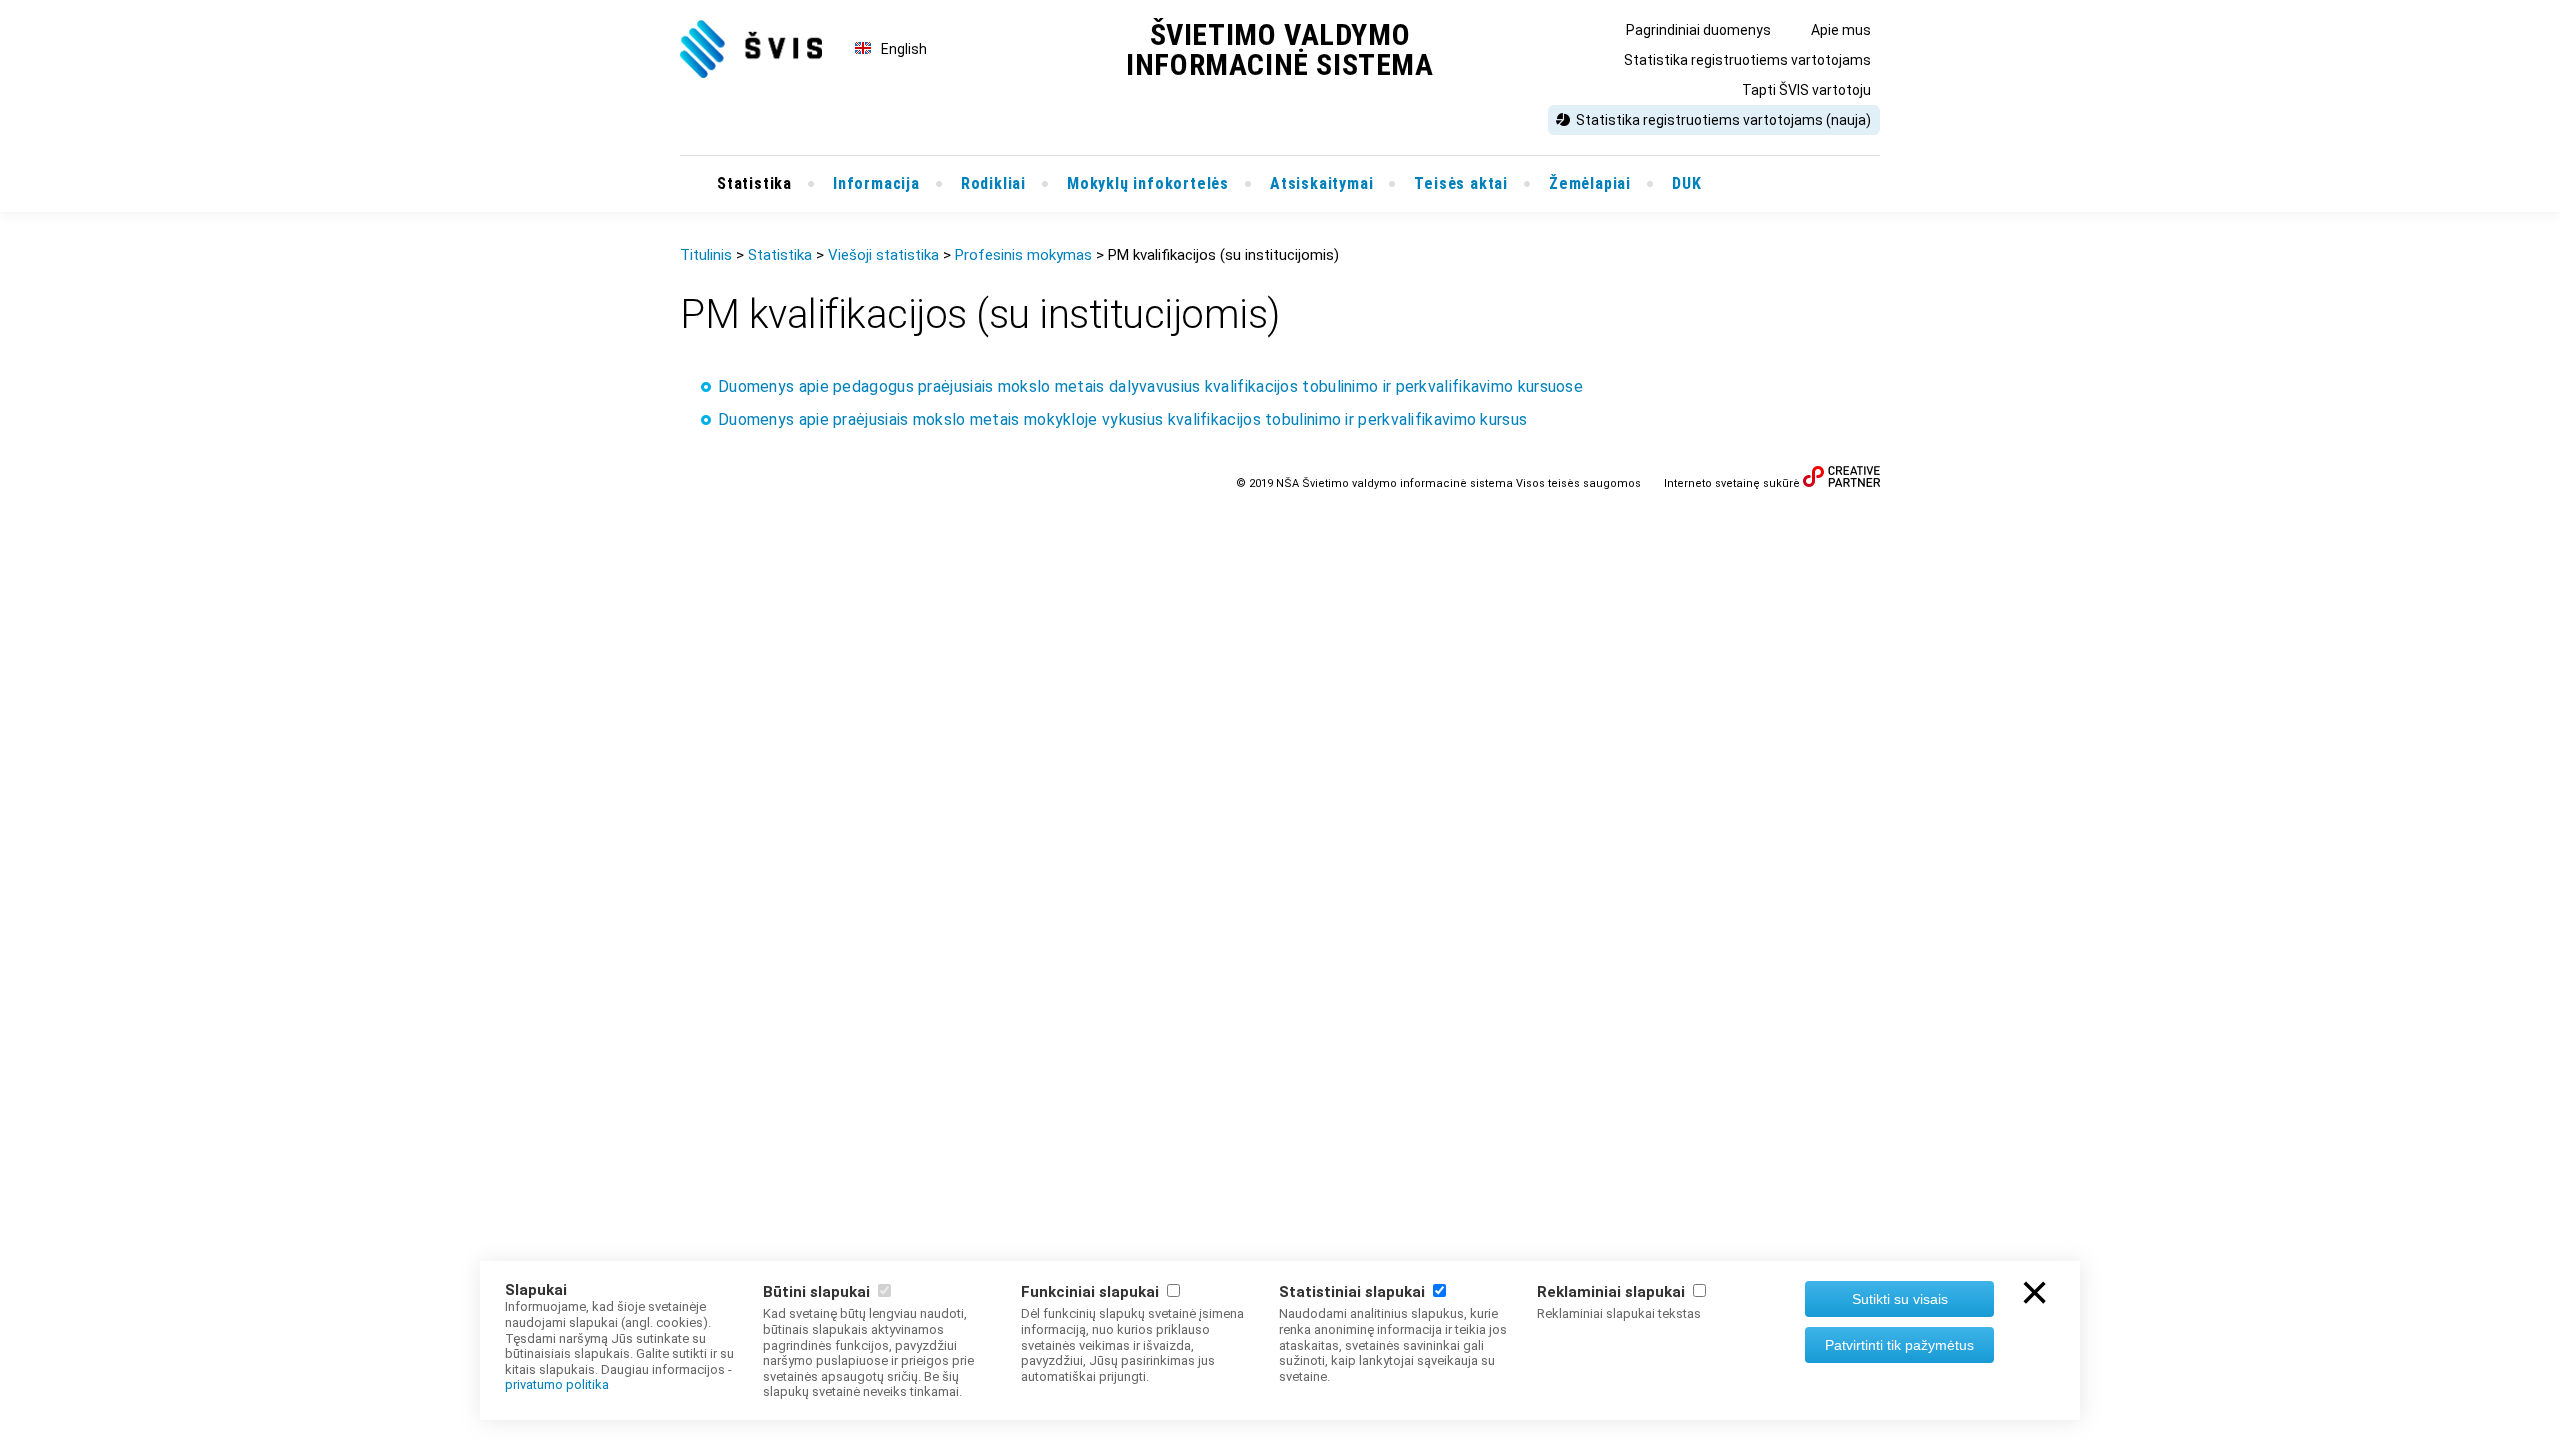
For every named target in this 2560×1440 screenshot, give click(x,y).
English (904, 49)
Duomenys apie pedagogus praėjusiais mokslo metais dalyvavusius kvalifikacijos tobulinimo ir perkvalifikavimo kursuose (1150, 386)
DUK (1686, 183)
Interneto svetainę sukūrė (1732, 483)
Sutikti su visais (1900, 1299)
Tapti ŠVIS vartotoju (1806, 90)
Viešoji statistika (883, 255)
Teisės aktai (1461, 183)
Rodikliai (993, 183)
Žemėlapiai (1590, 183)
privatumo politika (557, 1384)
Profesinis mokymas (1023, 255)
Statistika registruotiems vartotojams (1747, 60)
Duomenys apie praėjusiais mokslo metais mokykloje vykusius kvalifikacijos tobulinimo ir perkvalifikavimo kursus (1122, 419)
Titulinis (706, 255)
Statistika (754, 183)
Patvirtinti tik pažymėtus (1899, 1345)
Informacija (876, 183)
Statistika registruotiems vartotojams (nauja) (1723, 120)
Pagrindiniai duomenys (1698, 30)
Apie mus (1841, 30)
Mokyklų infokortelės (1148, 183)
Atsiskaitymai (1321, 183)
